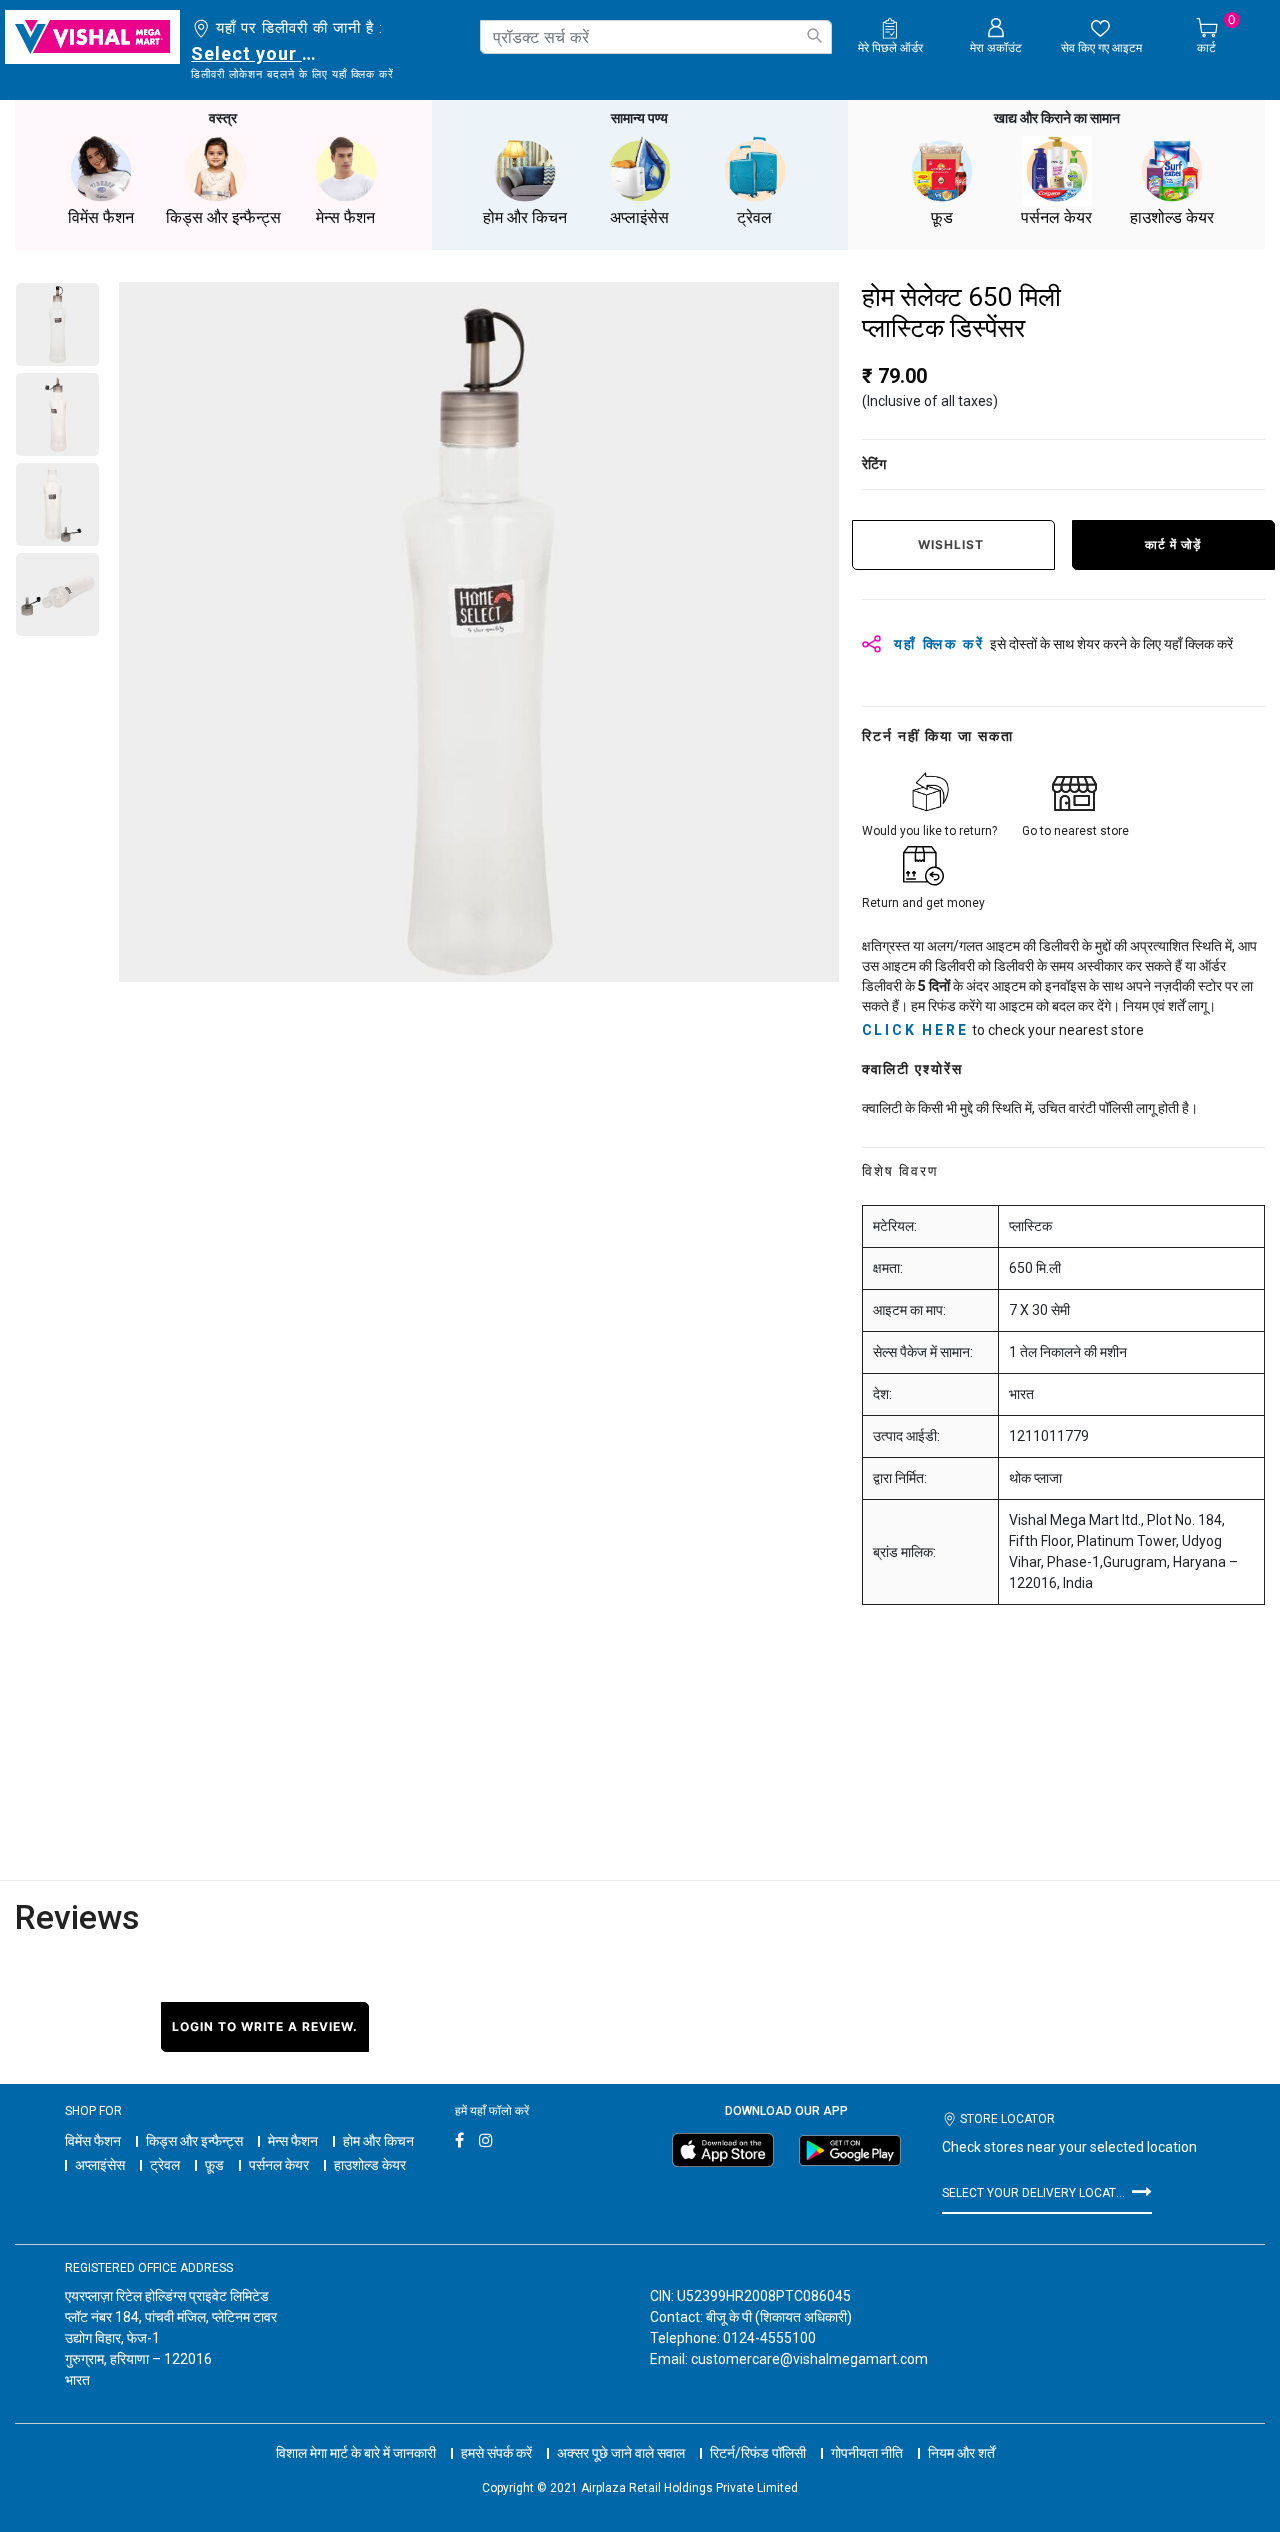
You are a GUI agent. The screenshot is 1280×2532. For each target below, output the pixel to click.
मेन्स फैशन (293, 2141)
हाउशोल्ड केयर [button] (1172, 217)
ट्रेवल (165, 2165)
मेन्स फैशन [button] (345, 217)
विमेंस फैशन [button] (101, 217)
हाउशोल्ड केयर (370, 2165)
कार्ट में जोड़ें (1173, 544)
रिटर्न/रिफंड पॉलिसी (758, 2453)
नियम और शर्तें (961, 2453)
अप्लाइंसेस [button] (639, 217)
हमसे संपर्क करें (496, 2453)
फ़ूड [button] (942, 217)
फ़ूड (214, 2165)
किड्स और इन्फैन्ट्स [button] (223, 217)
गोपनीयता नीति (867, 2453)
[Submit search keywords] (814, 35)
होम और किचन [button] (525, 217)
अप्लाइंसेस (100, 2165)
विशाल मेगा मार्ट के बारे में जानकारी (356, 2453)
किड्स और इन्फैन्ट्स (194, 2141)
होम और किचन (378, 2141)
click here (915, 1030)
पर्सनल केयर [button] (1056, 217)
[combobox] (656, 37)
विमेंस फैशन (93, 2141)
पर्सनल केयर (279, 2165)
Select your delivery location (257, 53)
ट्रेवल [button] (754, 217)
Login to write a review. (265, 2026)
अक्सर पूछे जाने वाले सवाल (621, 2453)
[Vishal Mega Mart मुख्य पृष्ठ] (92, 37)
